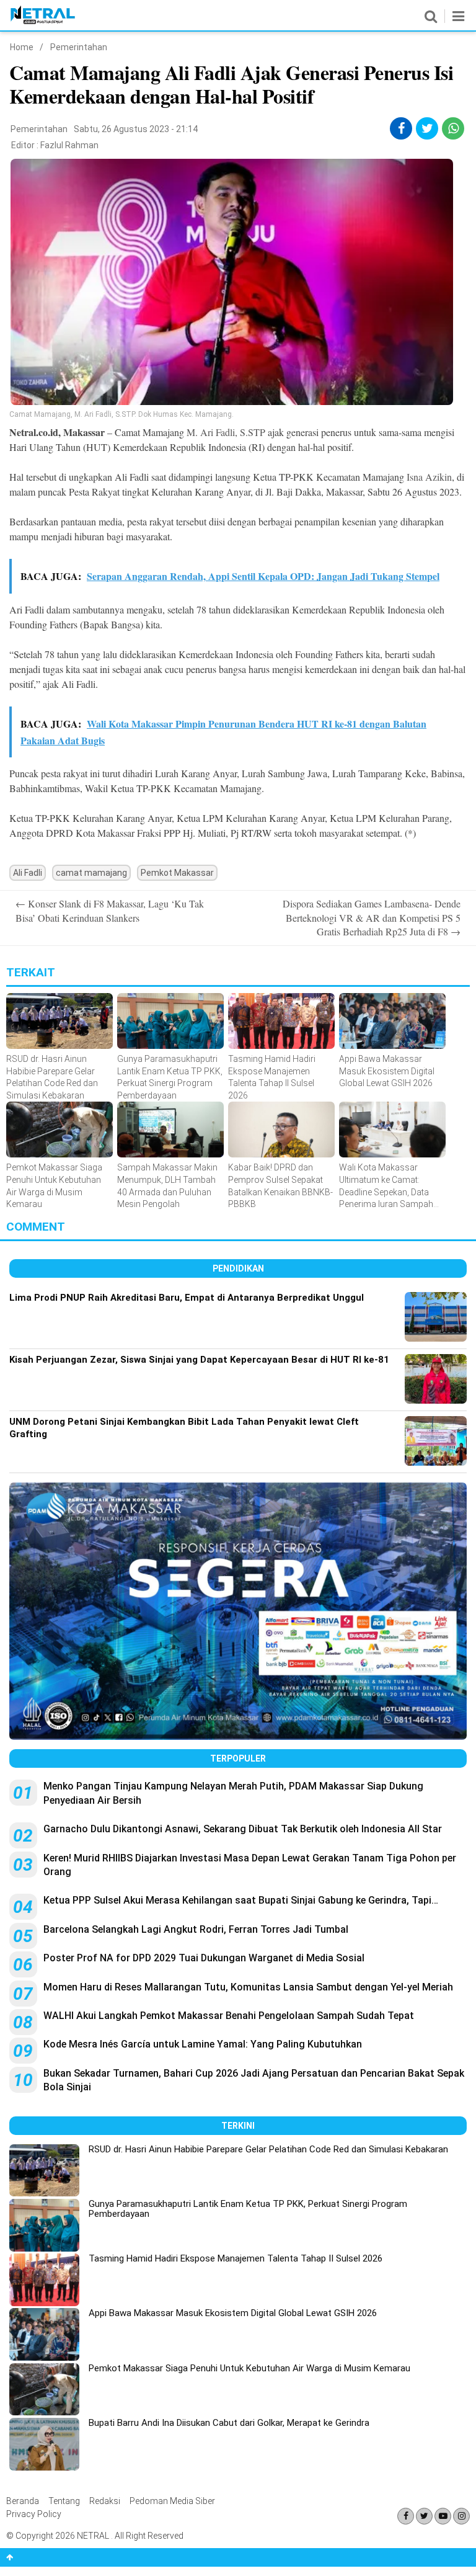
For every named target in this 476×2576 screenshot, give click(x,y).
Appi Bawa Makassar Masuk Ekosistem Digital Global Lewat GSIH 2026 (233, 2313)
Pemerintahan (79, 47)
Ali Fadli (28, 873)
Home (22, 47)
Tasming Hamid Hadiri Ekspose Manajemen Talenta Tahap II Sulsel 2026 (236, 2258)
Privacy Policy (34, 2514)
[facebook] (401, 128)
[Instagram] (461, 2516)
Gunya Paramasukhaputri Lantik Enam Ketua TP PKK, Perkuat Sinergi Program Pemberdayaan (248, 2209)
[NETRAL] (43, 22)
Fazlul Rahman (69, 145)
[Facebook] (406, 2516)
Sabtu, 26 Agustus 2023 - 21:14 (136, 129)
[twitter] (427, 128)
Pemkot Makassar (177, 873)
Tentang (64, 2501)
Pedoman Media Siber (172, 2501)
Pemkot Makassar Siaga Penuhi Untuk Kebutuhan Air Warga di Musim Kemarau (249, 2368)
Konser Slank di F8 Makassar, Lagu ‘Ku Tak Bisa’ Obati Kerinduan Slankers (110, 910)
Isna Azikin (428, 477)
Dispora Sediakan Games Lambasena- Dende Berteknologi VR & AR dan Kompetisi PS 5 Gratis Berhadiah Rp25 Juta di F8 (372, 917)
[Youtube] (443, 2516)
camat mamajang (91, 873)
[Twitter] (424, 2516)
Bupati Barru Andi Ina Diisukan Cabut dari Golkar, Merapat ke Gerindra (229, 2423)
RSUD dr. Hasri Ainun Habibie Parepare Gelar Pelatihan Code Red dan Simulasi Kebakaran (268, 2149)
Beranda (23, 2501)
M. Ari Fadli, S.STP (226, 432)
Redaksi (105, 2501)
